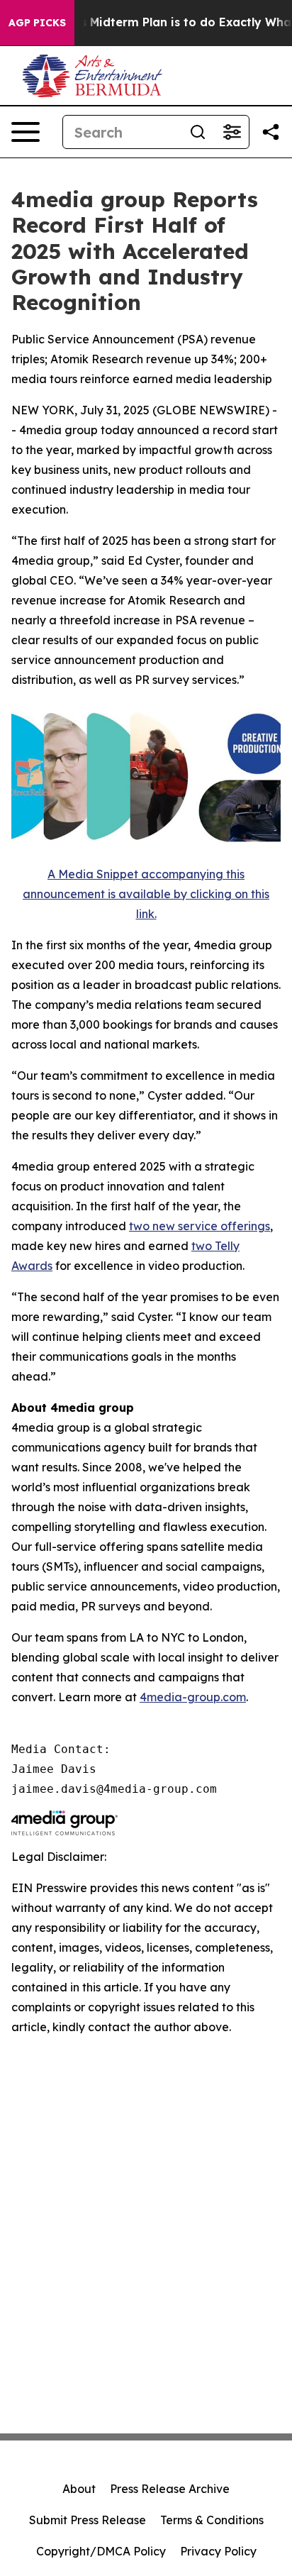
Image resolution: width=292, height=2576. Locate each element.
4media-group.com (193, 1697)
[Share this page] (271, 132)
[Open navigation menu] (26, 132)
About (79, 2489)
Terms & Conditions (212, 2520)
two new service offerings (200, 1226)
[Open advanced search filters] (232, 132)
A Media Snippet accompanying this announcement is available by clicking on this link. (146, 894)
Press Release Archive (170, 2489)
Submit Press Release (88, 2520)
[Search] (198, 132)
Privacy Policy (218, 2551)
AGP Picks (37, 23)
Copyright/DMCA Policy (101, 2551)
